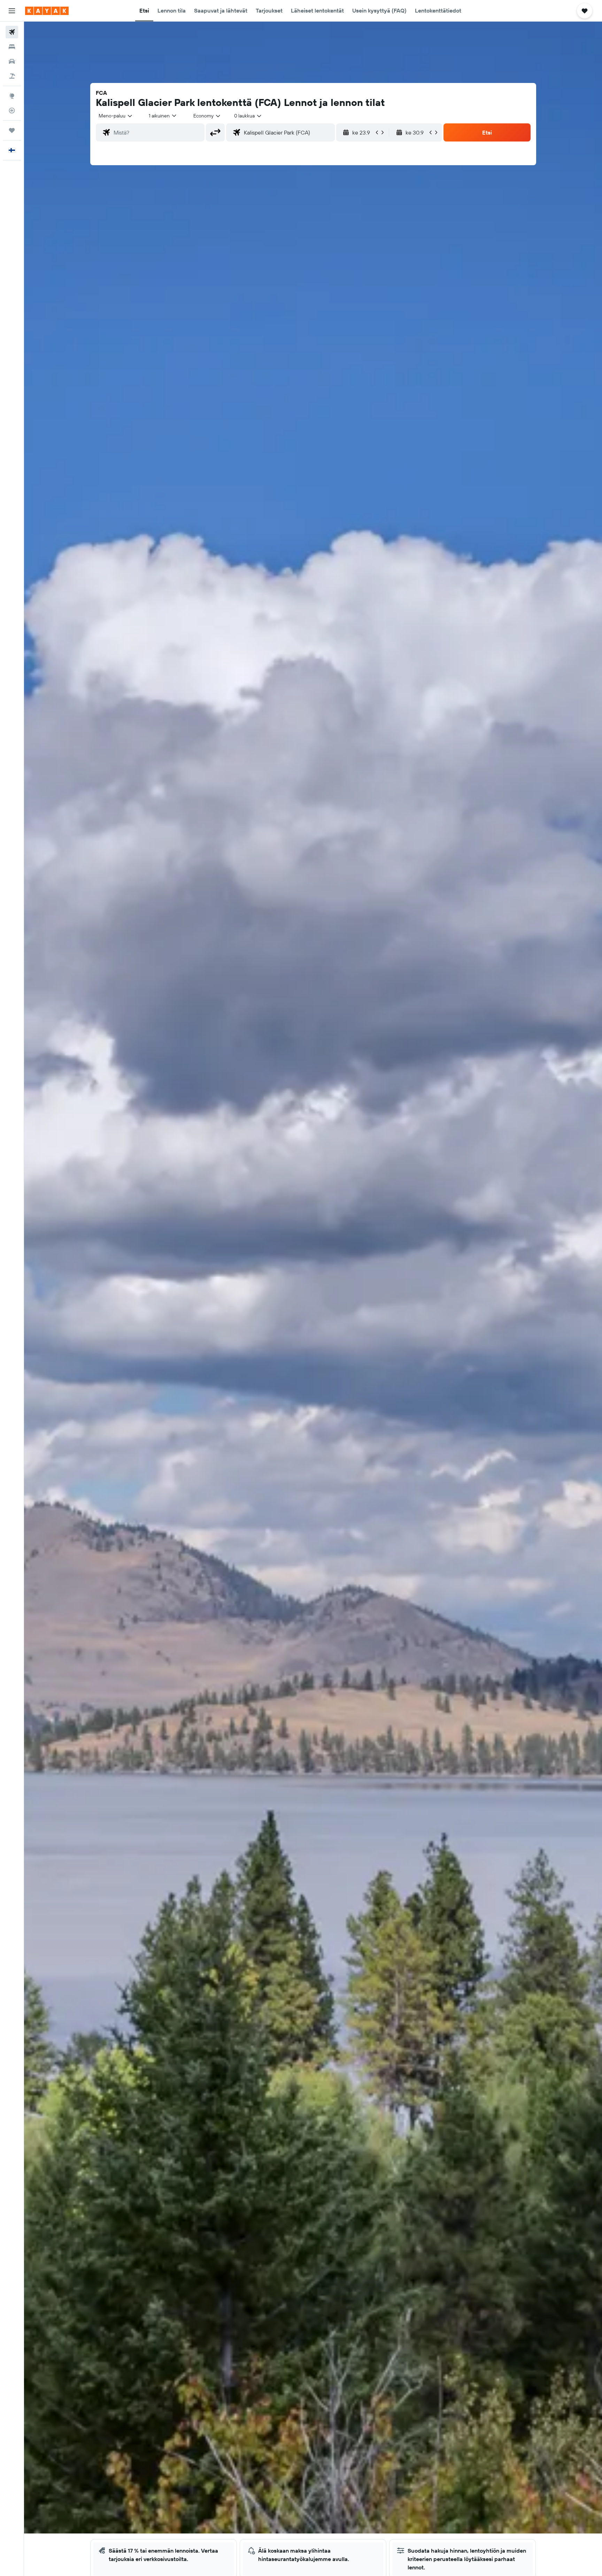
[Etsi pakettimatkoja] (12, 76)
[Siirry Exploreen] (12, 96)
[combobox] (116, 116)
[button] (12, 11)
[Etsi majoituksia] (12, 47)
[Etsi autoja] (12, 61)
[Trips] (12, 130)
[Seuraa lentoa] (12, 110)
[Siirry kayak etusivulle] (47, 11)
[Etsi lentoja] (12, 32)
